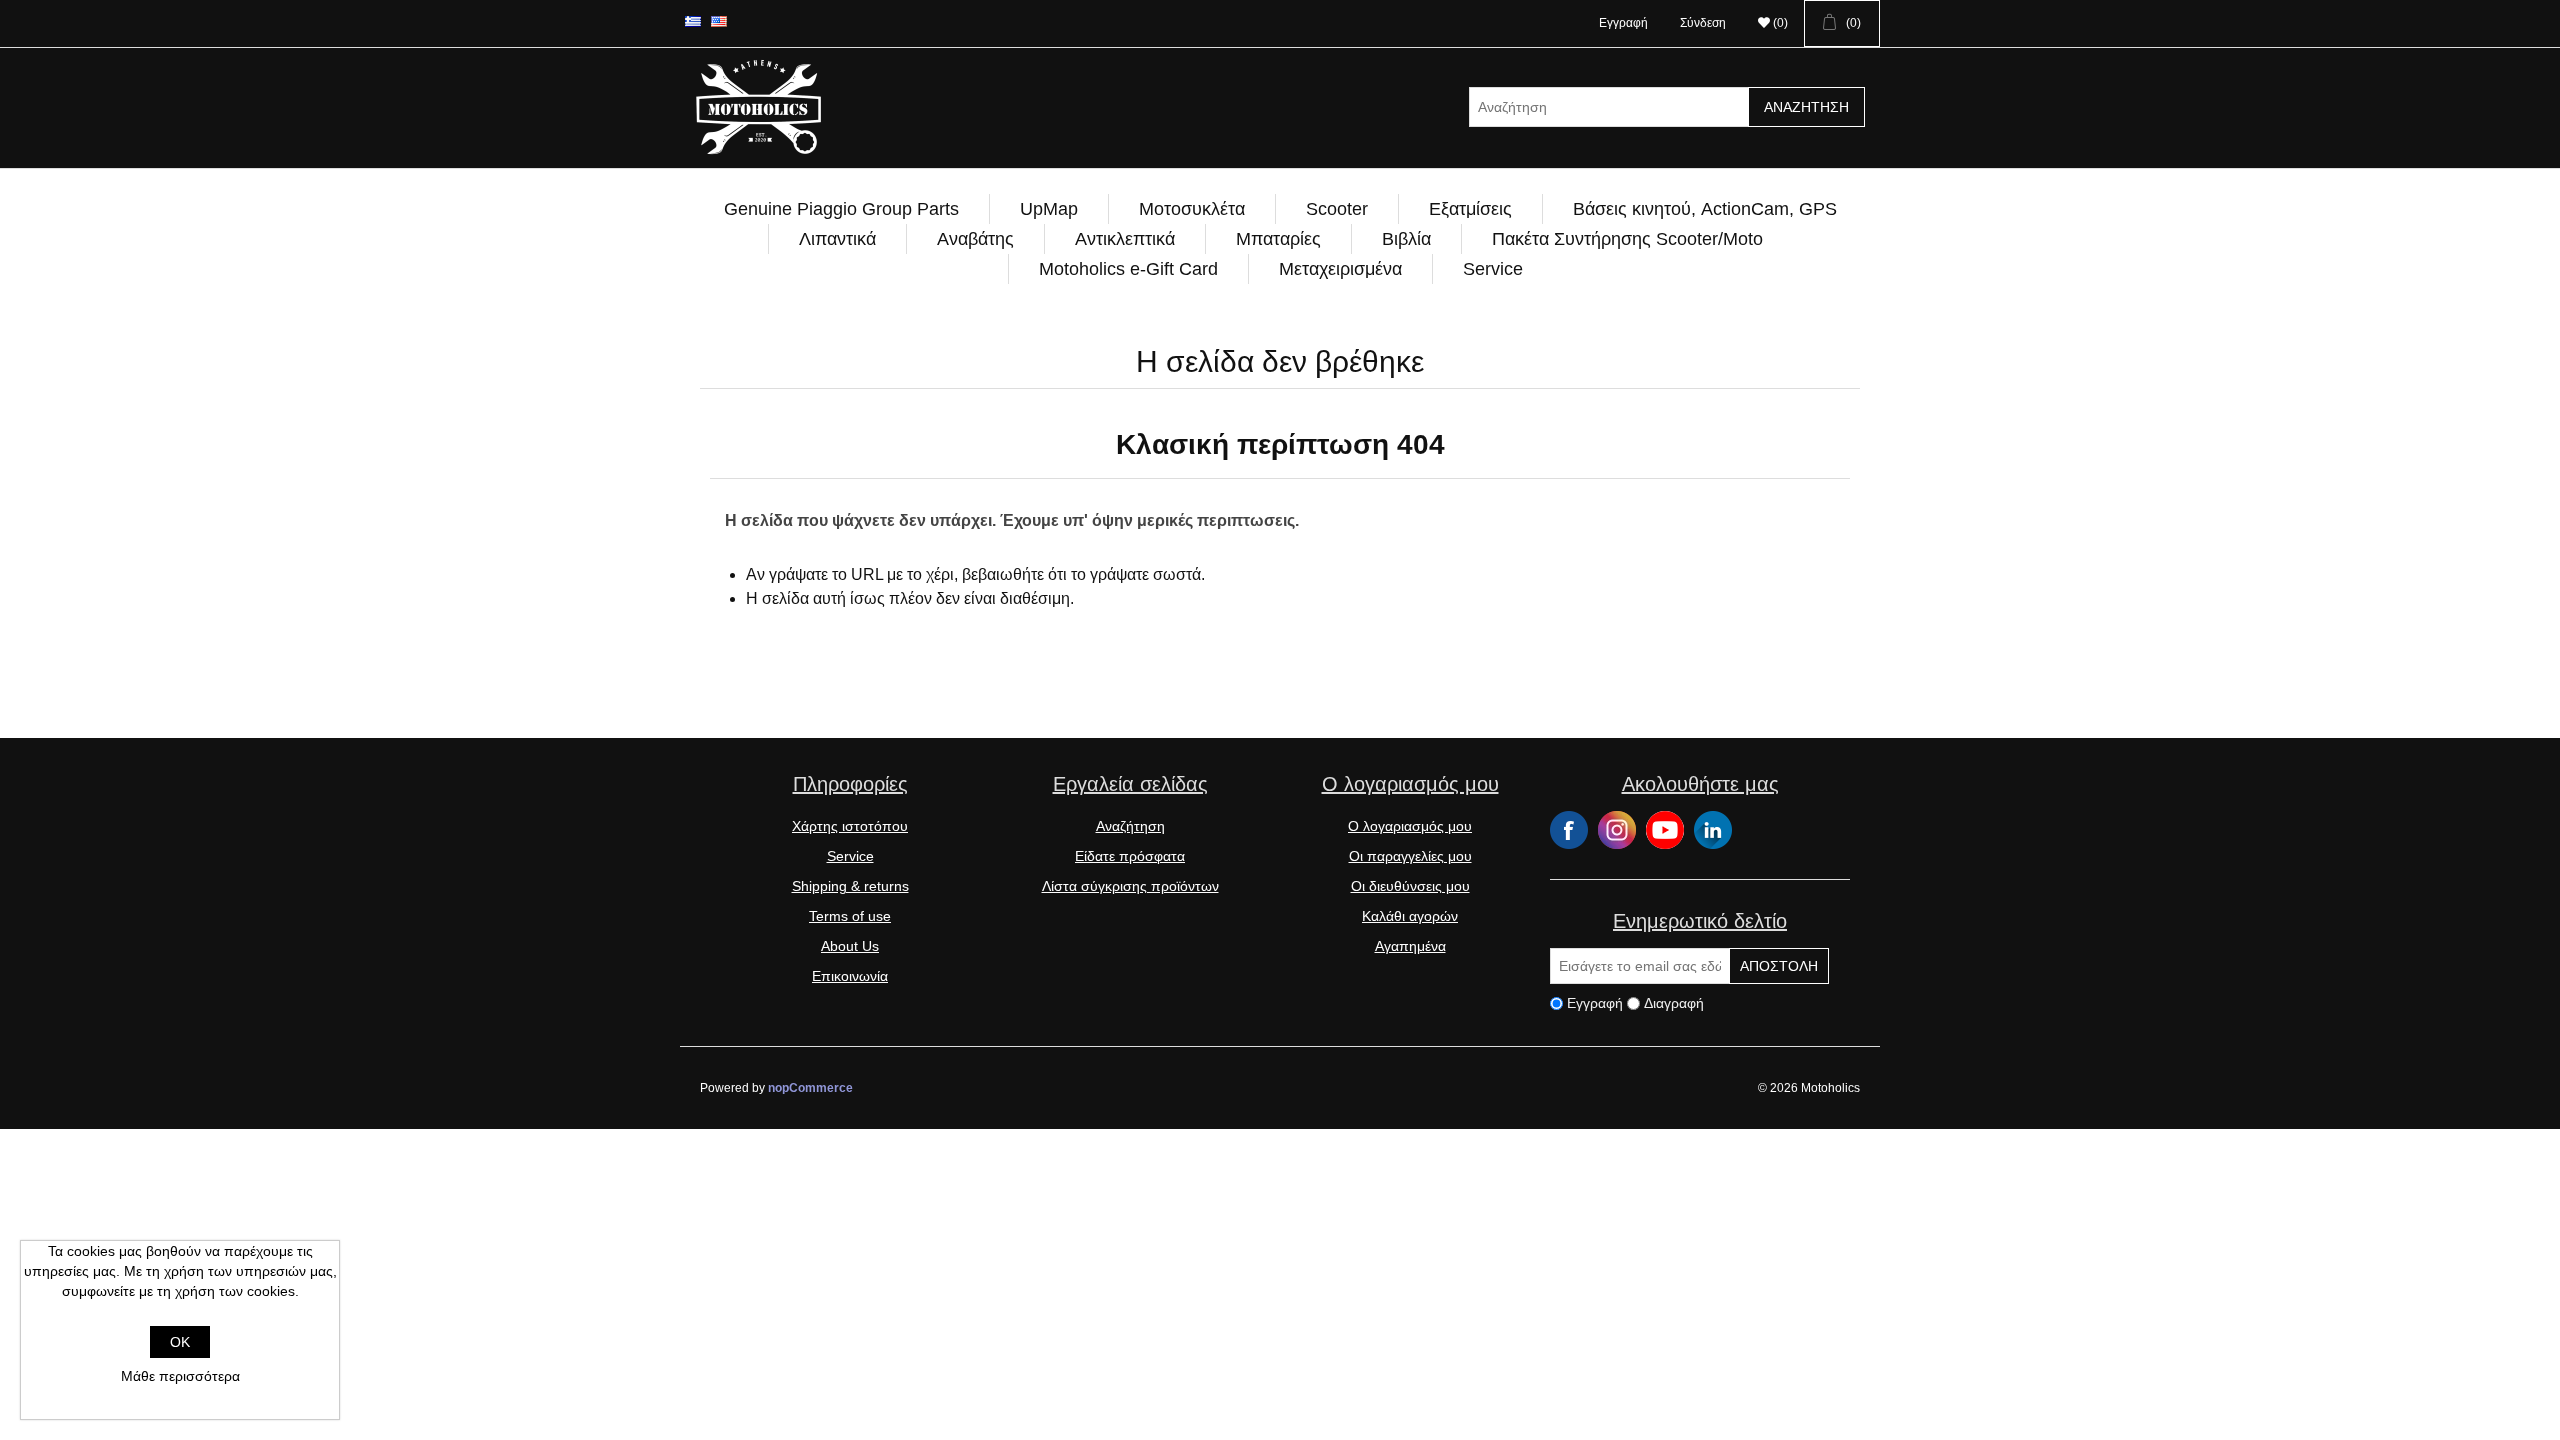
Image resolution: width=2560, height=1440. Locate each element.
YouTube (1665, 830)
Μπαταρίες (1278, 239)
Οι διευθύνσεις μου (1410, 886)
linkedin (1713, 830)
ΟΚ (180, 1342)
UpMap (1049, 209)
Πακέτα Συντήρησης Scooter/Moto (1627, 239)
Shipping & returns (850, 886)
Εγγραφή (1623, 23)
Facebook (1569, 830)
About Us (850, 946)
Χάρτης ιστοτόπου (850, 826)
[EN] (719, 21)
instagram (1617, 830)
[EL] (693, 21)
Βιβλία (1406, 239)
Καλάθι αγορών (1410, 916)
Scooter (1337, 209)
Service (1493, 269)
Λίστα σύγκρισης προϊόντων (1130, 886)
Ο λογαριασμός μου (1410, 826)
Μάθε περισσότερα (180, 1376)
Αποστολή (1779, 966)
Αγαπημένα (1410, 946)
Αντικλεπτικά (1125, 239)
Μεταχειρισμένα (1340, 269)
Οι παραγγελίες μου (1410, 856)
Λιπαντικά (837, 239)
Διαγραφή (1674, 1003)
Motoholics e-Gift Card (1128, 269)
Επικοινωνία (850, 976)
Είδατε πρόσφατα (1130, 856)
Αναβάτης (975, 239)
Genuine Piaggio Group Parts (841, 209)
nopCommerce (810, 1088)
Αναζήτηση (1806, 107)
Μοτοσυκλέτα (1192, 209)
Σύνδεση (1703, 23)
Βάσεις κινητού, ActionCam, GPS (1705, 209)
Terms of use (850, 916)
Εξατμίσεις (1470, 209)
